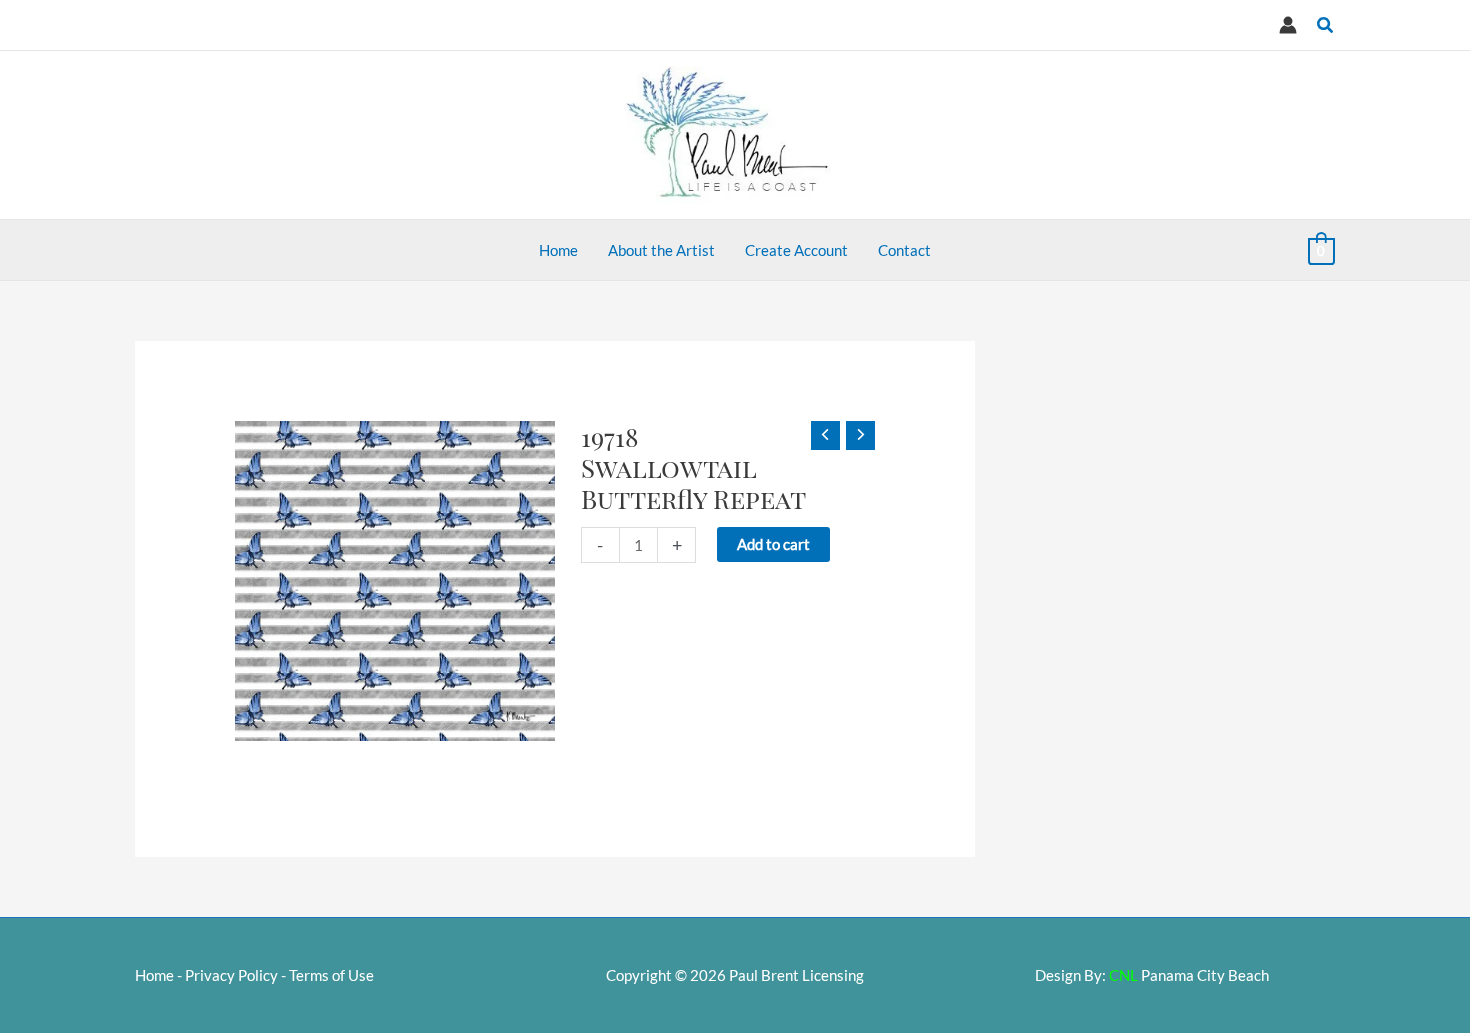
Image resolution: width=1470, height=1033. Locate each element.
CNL (1123, 975)
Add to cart (773, 544)
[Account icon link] (1288, 25)
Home (154, 975)
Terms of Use (331, 975)
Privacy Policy (231, 975)
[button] (1326, 25)
